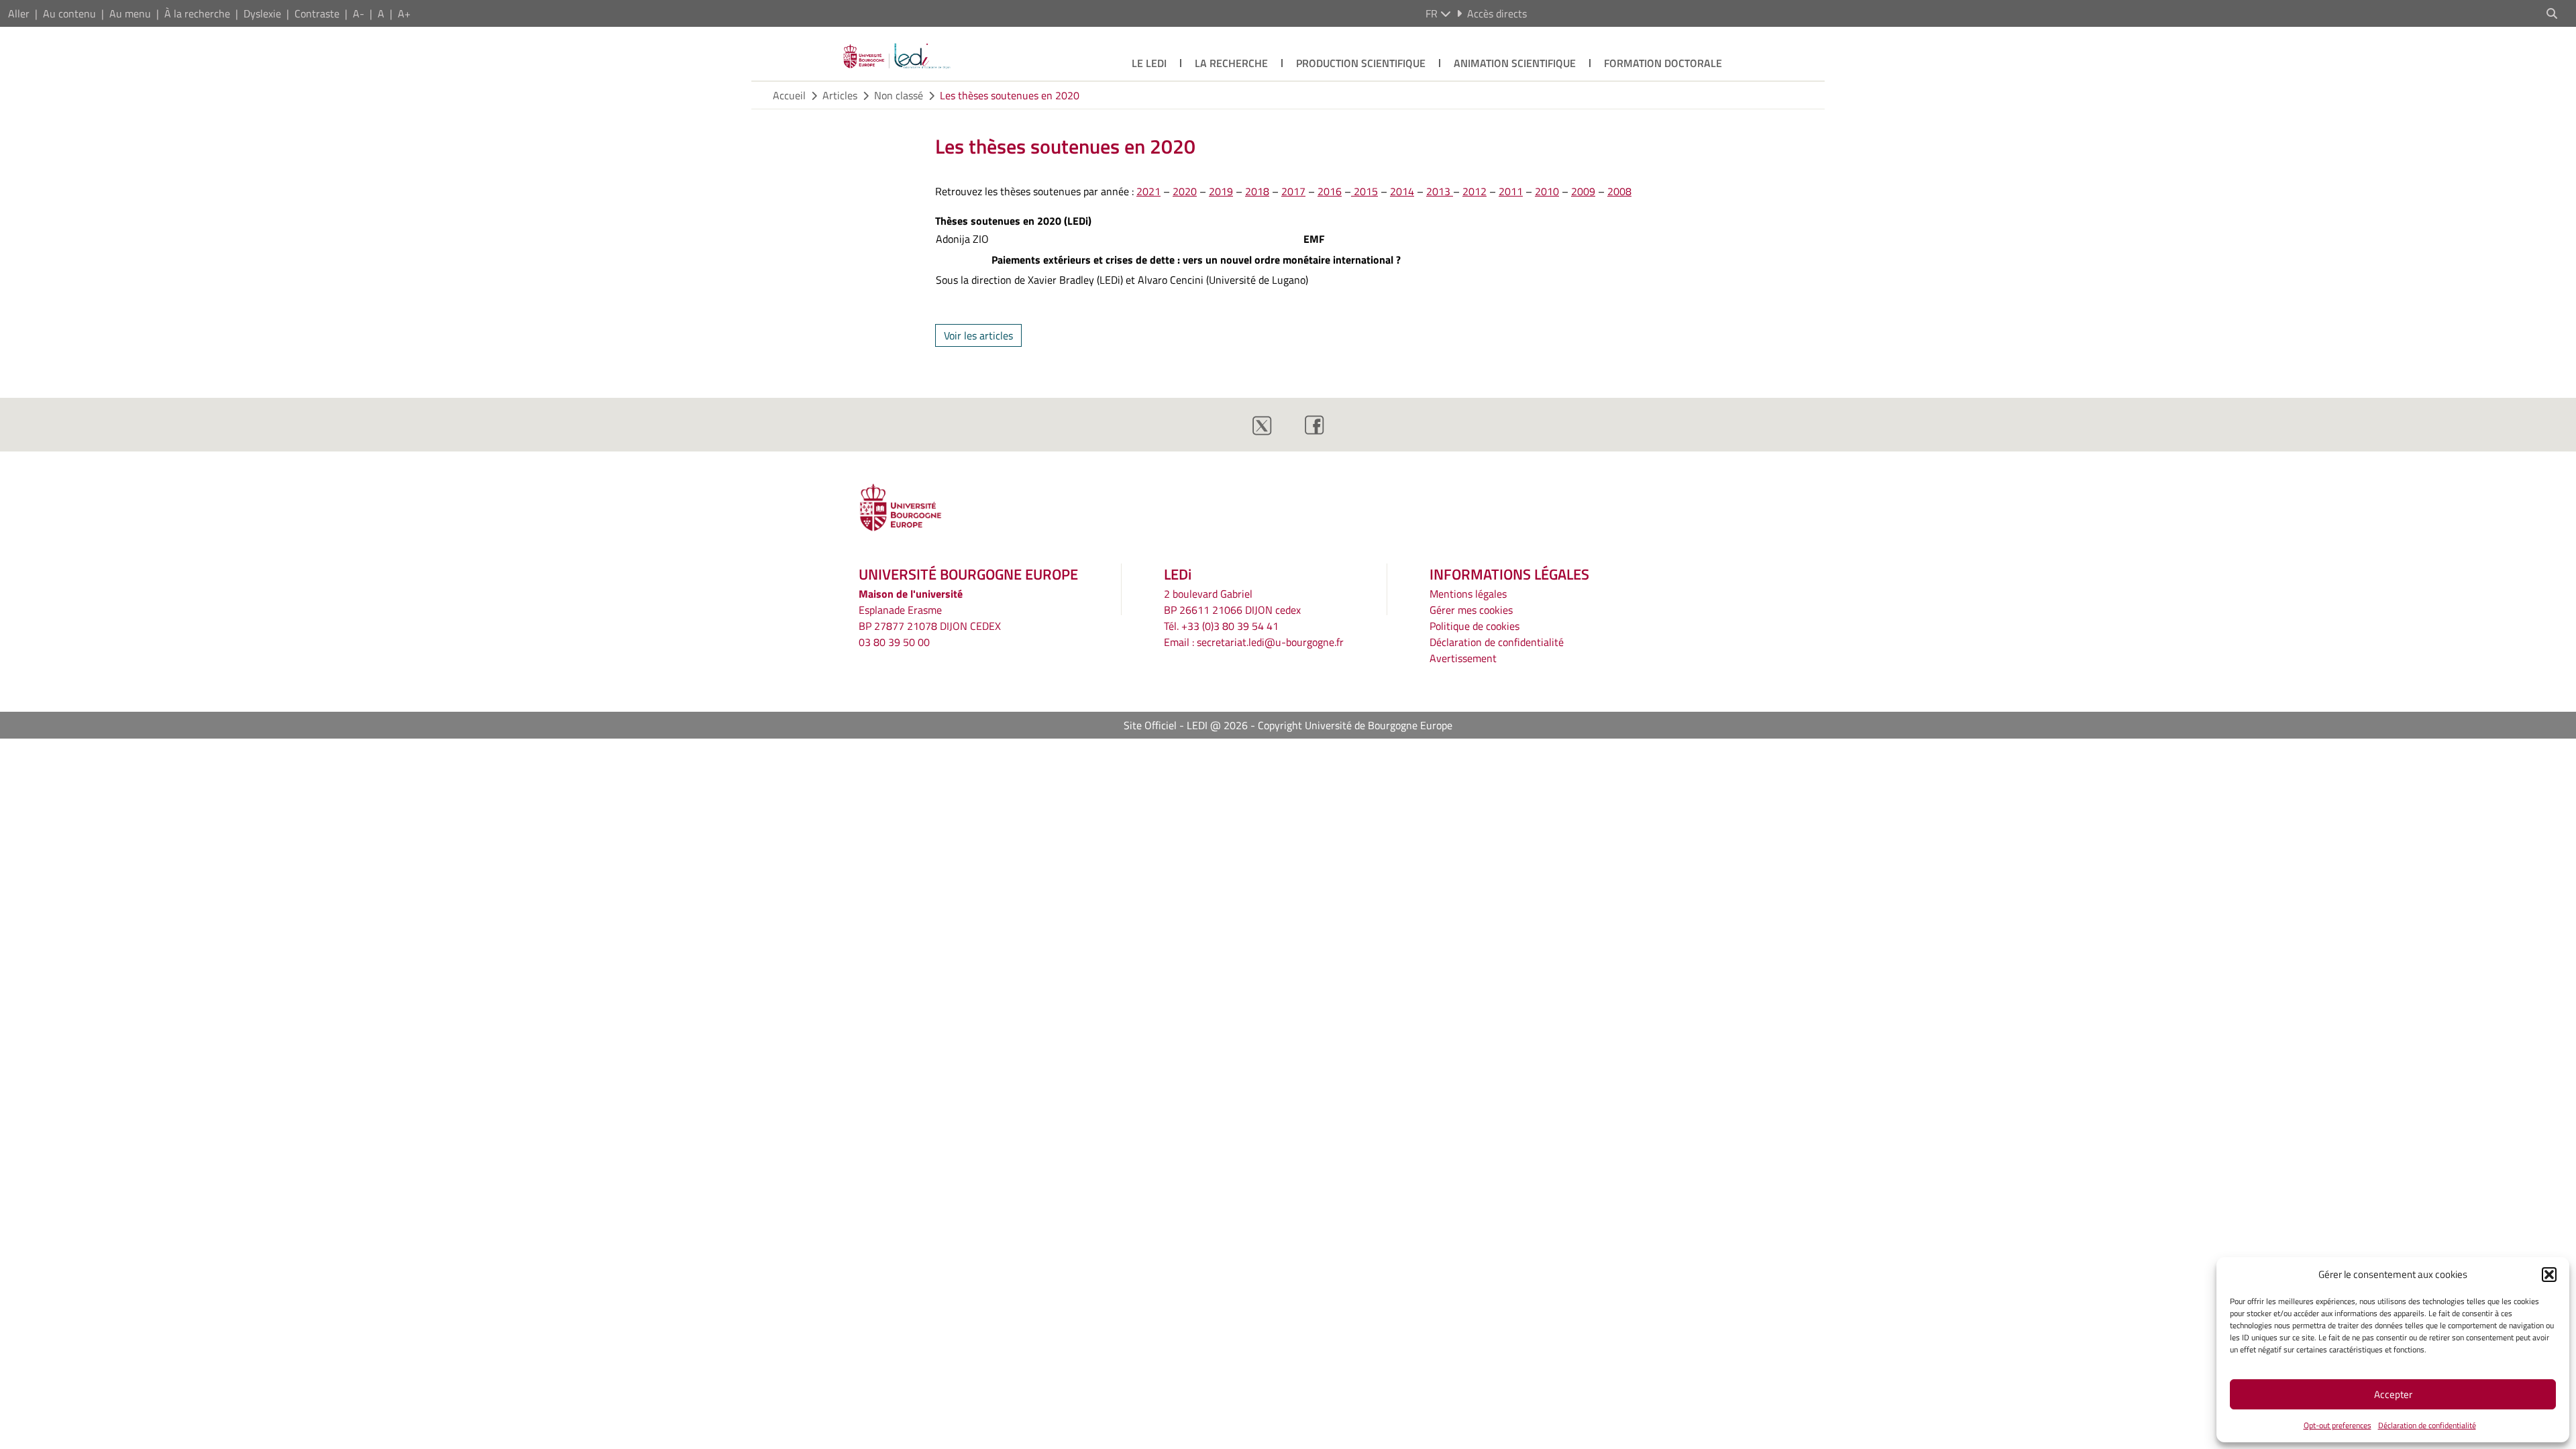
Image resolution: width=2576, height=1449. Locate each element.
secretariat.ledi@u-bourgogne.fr (1270, 642)
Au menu (130, 13)
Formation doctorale (1663, 63)
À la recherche (197, 13)
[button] (2549, 1275)
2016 (1330, 191)
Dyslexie (262, 13)
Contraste (317, 13)
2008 (1619, 191)
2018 (1257, 191)
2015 (1364, 191)
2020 (1185, 191)
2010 (1547, 191)
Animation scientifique (1515, 63)
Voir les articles (978, 335)
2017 (1293, 191)
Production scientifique (1361, 63)
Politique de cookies (1474, 626)
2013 (1440, 191)
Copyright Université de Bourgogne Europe (1355, 725)
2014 (1402, 191)
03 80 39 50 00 (894, 642)
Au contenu (69, 13)
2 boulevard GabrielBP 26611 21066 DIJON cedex (1232, 602)
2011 (1511, 191)
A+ (404, 13)
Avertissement (1463, 658)
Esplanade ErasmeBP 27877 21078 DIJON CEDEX (930, 618)
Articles (840, 95)
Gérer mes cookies (1471, 610)
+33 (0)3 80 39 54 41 (1230, 626)
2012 (1474, 191)
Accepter (2393, 1394)
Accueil (789, 95)
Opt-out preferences (2338, 1425)
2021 (1148, 191)
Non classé (899, 95)
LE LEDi (1149, 63)
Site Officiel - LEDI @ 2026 (1186, 725)
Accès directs (1497, 13)
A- (359, 13)
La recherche (1231, 63)
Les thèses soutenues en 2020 (1010, 95)
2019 (1221, 191)
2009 (1583, 191)
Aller (19, 13)
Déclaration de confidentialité (2427, 1425)
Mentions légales (1468, 594)
